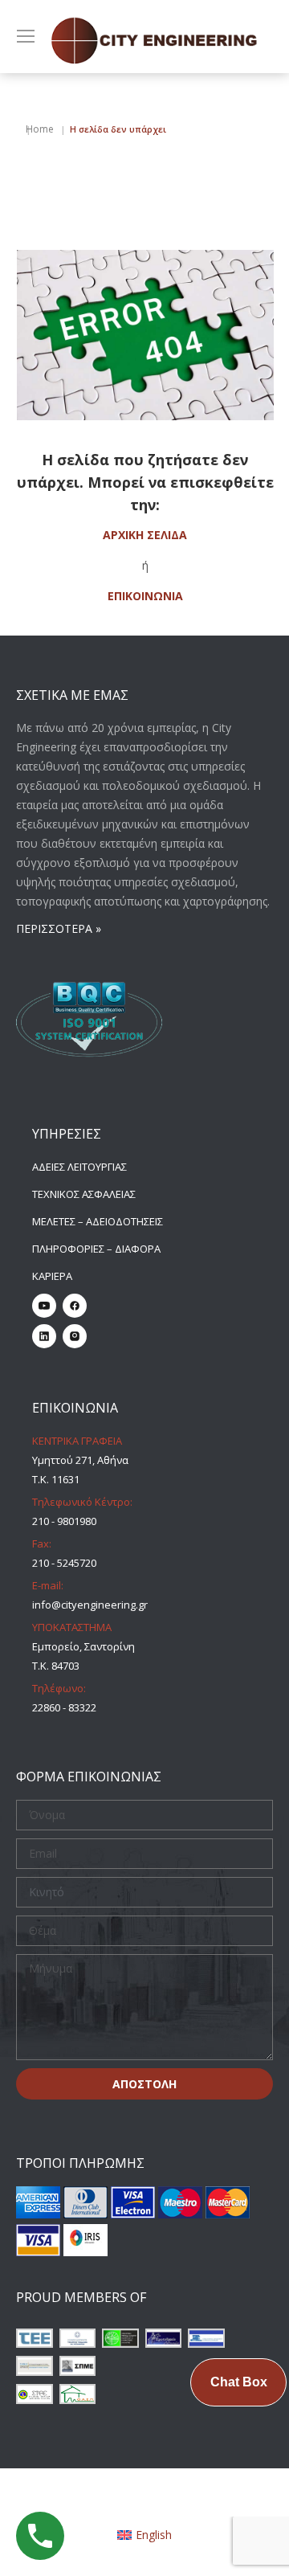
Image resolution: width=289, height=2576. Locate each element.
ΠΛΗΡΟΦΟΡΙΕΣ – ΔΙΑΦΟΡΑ (96, 1249)
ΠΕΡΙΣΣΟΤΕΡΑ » (59, 928)
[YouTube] (44, 1306)
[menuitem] (145, 2535)
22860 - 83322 (64, 1707)
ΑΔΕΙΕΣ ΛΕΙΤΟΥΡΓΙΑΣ (79, 1167)
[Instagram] (75, 1336)
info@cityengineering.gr (90, 1605)
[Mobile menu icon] (26, 36)
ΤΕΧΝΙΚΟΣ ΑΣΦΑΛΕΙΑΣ (84, 1194)
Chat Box (239, 2382)
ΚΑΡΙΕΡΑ (52, 1276)
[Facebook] (75, 1306)
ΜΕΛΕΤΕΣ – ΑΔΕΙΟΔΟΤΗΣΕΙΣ (98, 1221)
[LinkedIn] (44, 1336)
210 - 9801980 (64, 1521)
